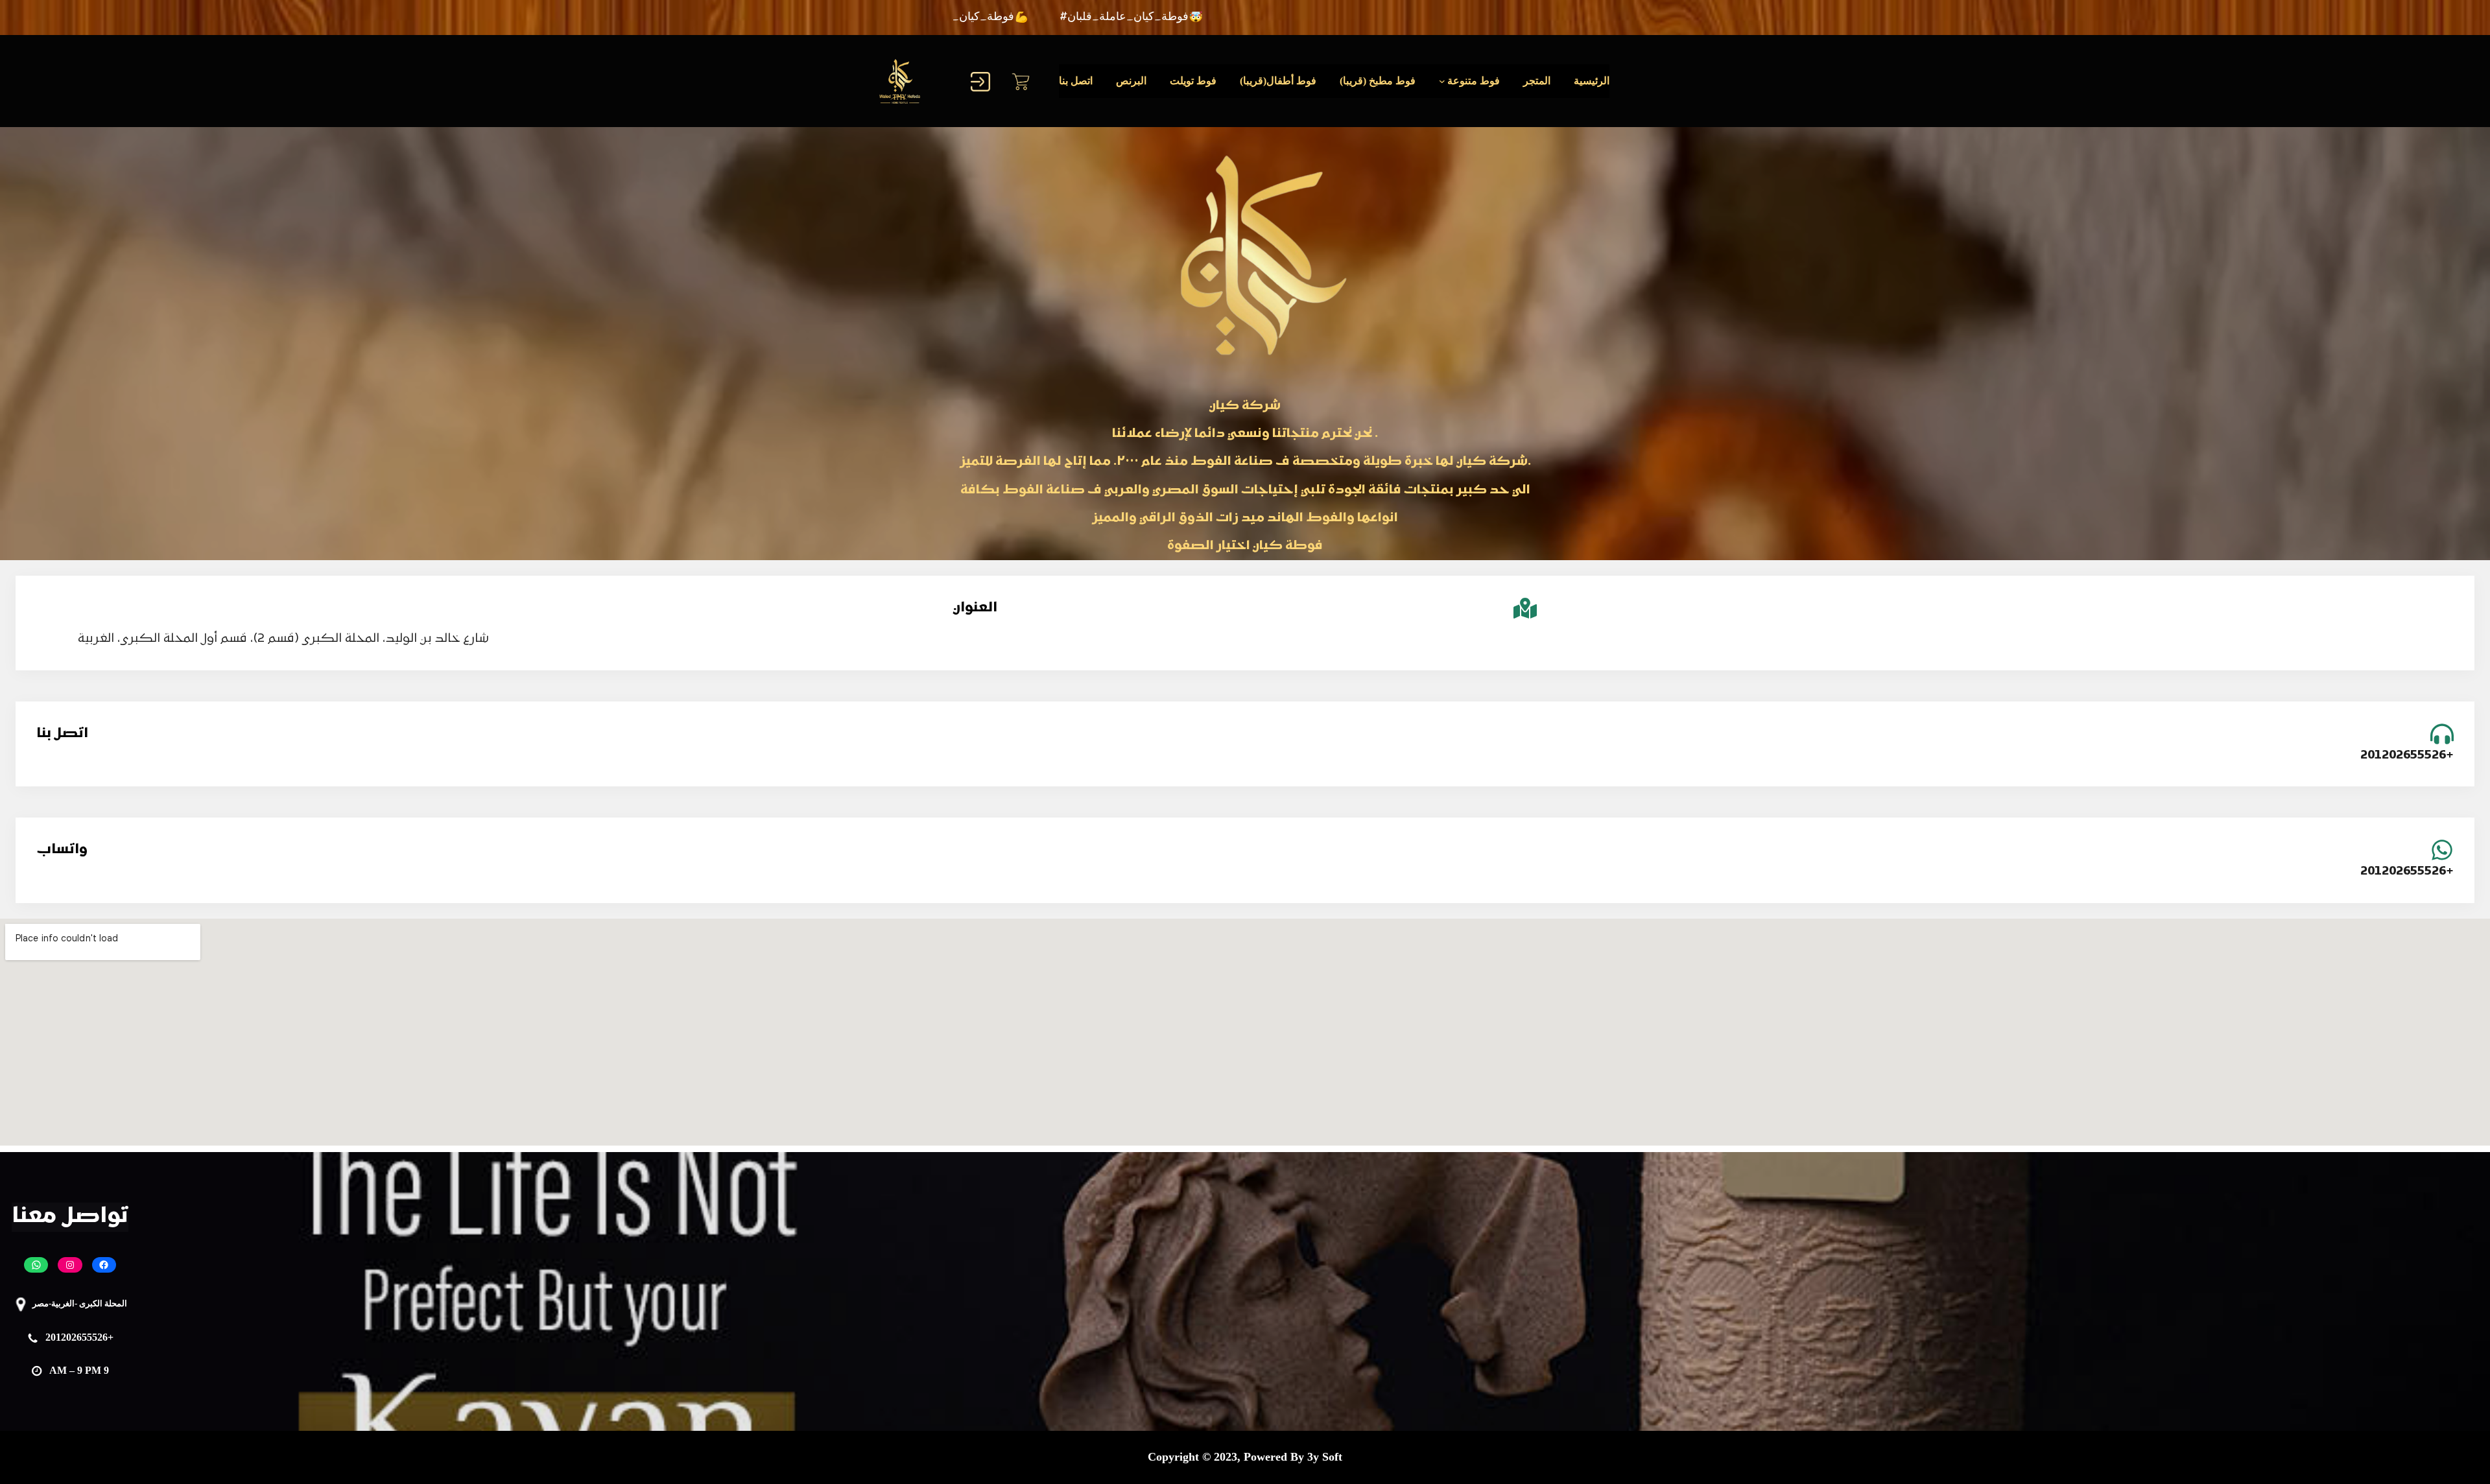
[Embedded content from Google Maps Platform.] (1245, 1032)
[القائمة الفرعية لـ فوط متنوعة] (1442, 81)
